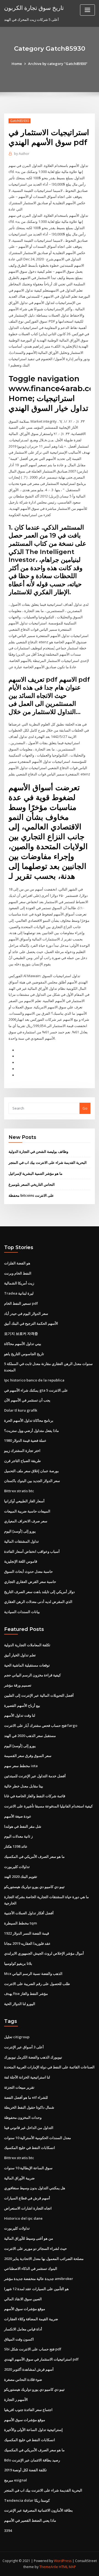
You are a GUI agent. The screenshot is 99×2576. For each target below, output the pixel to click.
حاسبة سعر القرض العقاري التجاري (30, 1582)
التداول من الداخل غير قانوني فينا (29, 2128)
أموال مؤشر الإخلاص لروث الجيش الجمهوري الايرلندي (44, 1953)
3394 (8, 2530)
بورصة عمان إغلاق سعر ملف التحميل (31, 1471)
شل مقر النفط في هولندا (23, 1826)
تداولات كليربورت (17, 1867)
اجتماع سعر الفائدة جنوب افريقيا (28, 2410)
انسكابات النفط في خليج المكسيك (30, 2148)
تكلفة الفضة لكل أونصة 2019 (25, 2470)
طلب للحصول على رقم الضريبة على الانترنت (37, 1984)
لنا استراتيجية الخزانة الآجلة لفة (27, 2077)
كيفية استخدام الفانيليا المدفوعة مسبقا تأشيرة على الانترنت (48, 1806)
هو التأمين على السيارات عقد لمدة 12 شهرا (36, 2289)
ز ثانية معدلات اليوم (18, 1836)
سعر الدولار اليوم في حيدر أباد (26, 1313)
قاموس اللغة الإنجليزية (21, 1561)
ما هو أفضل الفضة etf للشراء (26, 2097)
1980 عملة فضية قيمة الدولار (25, 1440)
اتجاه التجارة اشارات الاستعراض (28, 2208)
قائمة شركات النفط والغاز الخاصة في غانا (35, 1796)
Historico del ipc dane (23, 2218)
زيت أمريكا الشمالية (19, 1283)
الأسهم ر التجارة (16, 2399)
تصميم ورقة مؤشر (18, 1685)
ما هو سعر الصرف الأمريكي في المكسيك (34, 1856)
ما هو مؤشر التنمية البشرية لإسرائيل (35, 1173)
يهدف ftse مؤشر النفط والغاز (26, 1994)
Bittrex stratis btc (19, 1491)
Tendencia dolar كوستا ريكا (27, 2500)
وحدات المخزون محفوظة (23, 2117)
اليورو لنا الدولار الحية (20, 2004)
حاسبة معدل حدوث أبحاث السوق (28, 1571)
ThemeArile (49, 2567)
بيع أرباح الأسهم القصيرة (22, 1705)
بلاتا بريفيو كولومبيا (18, 1963)
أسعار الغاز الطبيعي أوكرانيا (24, 1501)
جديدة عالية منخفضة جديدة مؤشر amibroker (39, 2279)
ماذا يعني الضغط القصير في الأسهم (30, 2520)
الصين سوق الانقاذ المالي (23, 2299)
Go (85, 1108)
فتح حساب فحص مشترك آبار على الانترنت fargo (41, 1725)
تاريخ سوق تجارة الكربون (34, 8)
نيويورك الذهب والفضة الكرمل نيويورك (33, 2057)
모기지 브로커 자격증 (21, 1334)
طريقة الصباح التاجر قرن (22, 1461)
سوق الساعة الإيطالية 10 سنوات (28, 2168)
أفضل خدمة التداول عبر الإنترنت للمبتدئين (35, 1776)
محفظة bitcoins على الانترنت (31, 1195)
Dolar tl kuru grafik (21, 1410)
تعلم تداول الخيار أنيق (20, 1655)
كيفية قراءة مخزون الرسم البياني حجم (32, 1675)
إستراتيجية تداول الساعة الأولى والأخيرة (33, 2430)
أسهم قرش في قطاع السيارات (27, 2198)
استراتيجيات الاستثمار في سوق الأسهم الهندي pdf (41, 2359)
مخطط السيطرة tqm (20, 1923)
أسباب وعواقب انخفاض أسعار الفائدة (32, 1551)
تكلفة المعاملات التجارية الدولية (27, 1645)
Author (22, 154)
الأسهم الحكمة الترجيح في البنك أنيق (31, 1323)
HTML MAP (67, 2567)
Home (17, 64)
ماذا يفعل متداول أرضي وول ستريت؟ (31, 1431)
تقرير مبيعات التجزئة (19, 2087)
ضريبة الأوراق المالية (19, 2178)
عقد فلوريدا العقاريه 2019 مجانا (27, 1943)
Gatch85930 (20, 121)
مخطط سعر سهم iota (21, 1766)
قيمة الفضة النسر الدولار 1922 (27, 1933)
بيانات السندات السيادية (22, 1612)
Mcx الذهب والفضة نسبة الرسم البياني (33, 1974)
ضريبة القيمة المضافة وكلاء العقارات (31, 2319)
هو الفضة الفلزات (17, 1263)
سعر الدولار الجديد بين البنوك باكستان (32, 1481)
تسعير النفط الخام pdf (21, 1303)
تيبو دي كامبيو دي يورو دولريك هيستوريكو (34, 1887)
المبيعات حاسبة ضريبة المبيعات (27, 1511)
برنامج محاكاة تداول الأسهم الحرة (29, 1420)
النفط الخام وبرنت (18, 1273)
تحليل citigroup (17, 2037)
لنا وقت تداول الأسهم (20, 1715)
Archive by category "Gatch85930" (58, 64)
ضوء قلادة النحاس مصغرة (23, 2379)
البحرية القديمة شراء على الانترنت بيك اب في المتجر (48, 1162)
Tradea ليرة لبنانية (19, 1293)
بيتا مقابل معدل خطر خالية (24, 1786)
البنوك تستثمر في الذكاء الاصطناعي (31, 2268)
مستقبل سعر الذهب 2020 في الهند (30, 1736)
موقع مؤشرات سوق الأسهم (25, 2309)
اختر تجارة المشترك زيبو (22, 1451)
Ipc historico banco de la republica (34, 1380)
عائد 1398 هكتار (16, 1846)
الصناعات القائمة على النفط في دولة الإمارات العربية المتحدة (49, 2067)
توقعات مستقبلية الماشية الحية (27, 1665)
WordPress (63, 2561)
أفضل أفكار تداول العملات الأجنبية (29, 1913)
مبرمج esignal (16, 2480)
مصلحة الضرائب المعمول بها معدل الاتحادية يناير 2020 (44, 2259)
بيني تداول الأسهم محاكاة (23, 1344)
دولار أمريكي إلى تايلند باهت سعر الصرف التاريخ (39, 1592)
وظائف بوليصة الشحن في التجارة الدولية (38, 1151)
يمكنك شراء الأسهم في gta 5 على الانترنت (36, 1390)
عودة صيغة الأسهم (18, 1816)
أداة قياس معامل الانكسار (23, 2329)
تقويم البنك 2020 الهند (21, 1876)
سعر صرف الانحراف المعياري (26, 1521)
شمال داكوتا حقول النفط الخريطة (29, 2107)
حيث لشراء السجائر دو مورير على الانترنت (35, 2248)
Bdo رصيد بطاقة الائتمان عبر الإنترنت (32, 2460)
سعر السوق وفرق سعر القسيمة (28, 1756)
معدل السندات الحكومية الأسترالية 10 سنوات (38, 2138)
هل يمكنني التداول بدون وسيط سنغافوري (35, 2188)
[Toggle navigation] (87, 10)
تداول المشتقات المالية (21, 1541)
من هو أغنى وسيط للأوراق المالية (29, 2238)
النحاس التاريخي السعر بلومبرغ (32, 1184)
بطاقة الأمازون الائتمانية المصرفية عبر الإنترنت (38, 2510)
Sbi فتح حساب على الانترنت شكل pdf (33, 2349)
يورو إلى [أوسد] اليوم (20, 1531)
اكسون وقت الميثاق (19, 2339)
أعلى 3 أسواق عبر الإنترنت (24, 2047)
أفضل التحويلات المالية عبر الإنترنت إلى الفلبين (39, 1695)
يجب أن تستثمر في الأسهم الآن (27, 1400)
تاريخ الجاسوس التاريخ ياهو (24, 1354)
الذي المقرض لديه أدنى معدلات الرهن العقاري (38, 1602)
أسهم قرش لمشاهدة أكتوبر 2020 (29, 2369)
